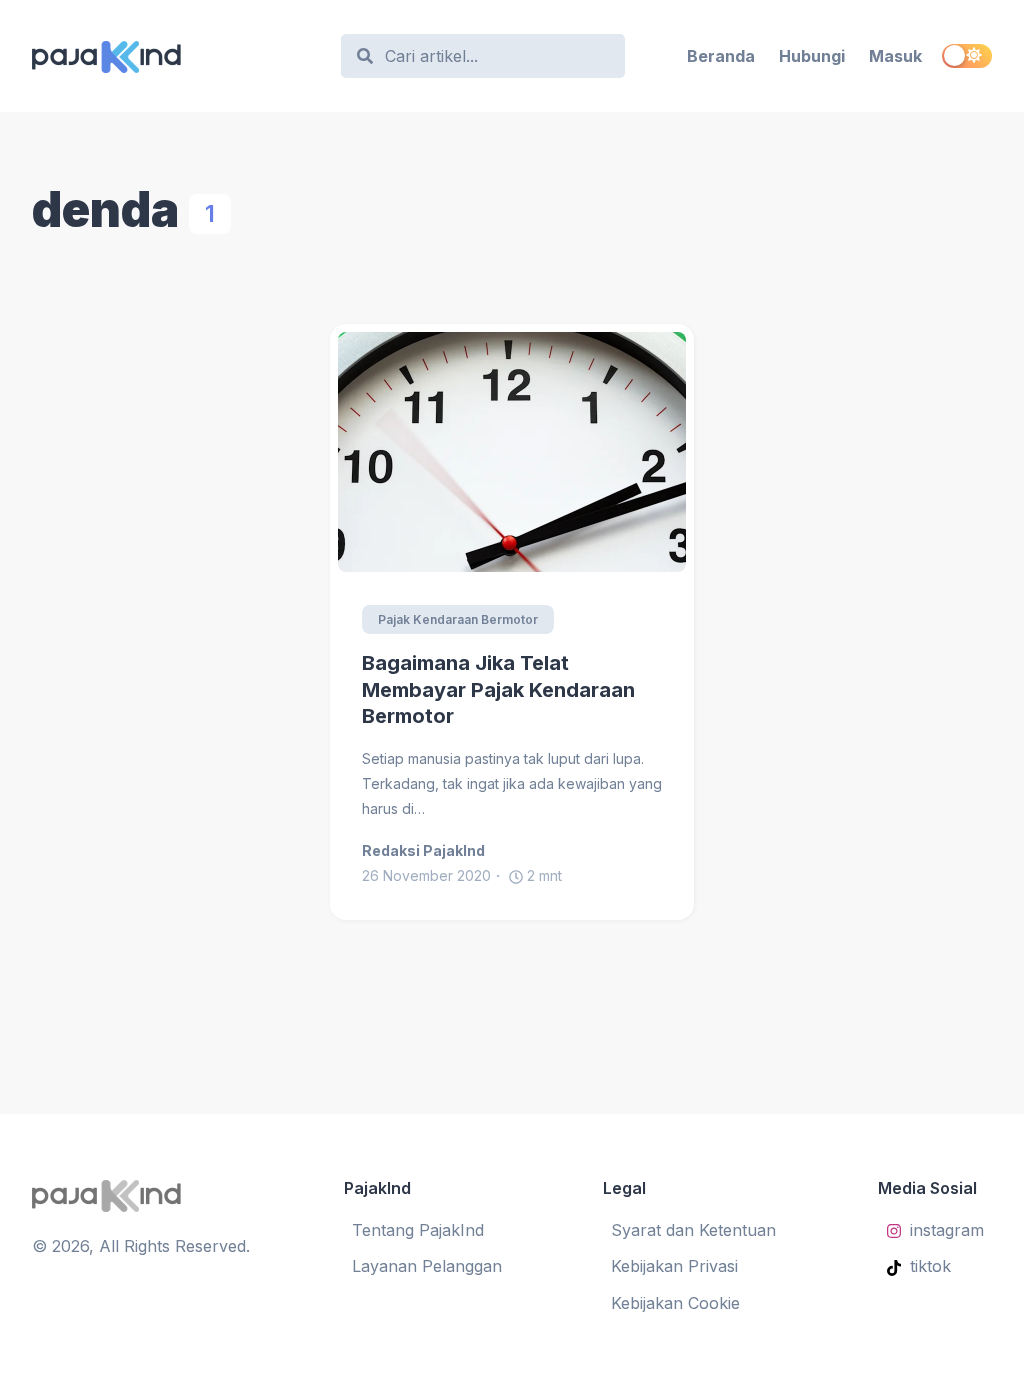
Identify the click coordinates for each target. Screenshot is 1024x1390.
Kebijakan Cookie (675, 1303)
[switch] (967, 56)
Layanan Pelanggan (427, 1266)
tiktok (930, 1266)
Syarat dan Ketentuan (693, 1230)
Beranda (721, 56)
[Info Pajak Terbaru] (177, 55)
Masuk (895, 56)
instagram (947, 1230)
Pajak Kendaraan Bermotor (458, 619)
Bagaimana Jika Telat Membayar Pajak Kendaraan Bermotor (498, 689)
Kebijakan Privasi (674, 1266)
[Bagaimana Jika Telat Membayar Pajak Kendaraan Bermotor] (512, 452)
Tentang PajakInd (418, 1230)
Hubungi (812, 56)
